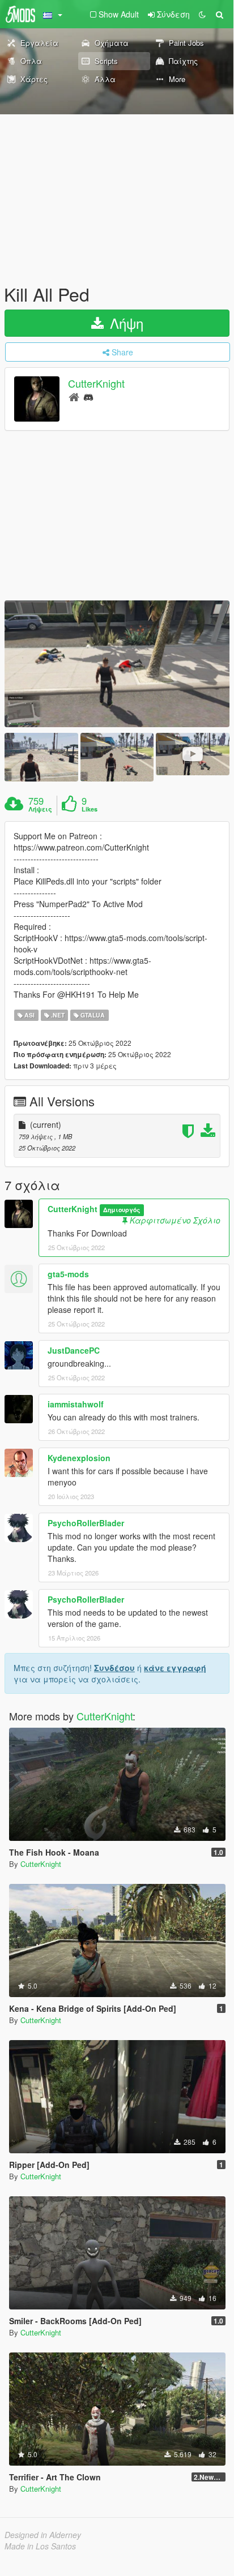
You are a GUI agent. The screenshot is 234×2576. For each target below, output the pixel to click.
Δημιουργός (122, 1210)
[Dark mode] (202, 14)
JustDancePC (74, 1350)
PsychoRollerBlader (86, 1523)
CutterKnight (96, 384)
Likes (90, 809)
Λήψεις (40, 809)
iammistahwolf (76, 1404)
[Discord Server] (88, 396)
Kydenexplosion (79, 1458)
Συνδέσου (114, 1668)
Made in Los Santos (40, 2546)
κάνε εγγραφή (175, 1668)
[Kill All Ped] (117, 664)
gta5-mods (68, 1274)
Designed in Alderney (43, 2535)
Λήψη (125, 323)
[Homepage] (74, 396)
